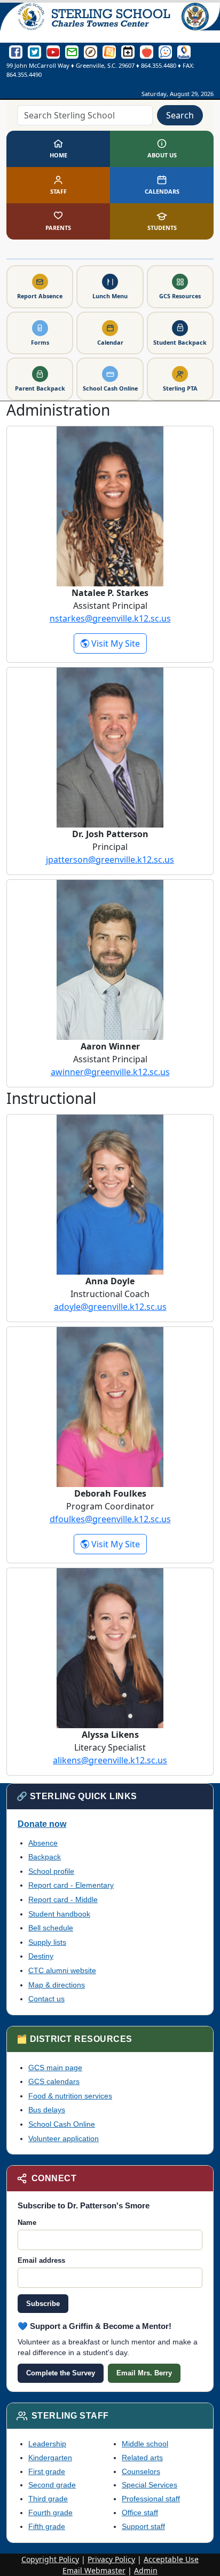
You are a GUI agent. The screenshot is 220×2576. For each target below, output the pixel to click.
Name (27, 2223)
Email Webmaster (94, 2570)
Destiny (41, 1956)
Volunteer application (64, 2138)
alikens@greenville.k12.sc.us (110, 1760)
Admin (146, 2570)
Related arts (142, 2458)
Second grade (52, 2485)
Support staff (143, 2526)
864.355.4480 (159, 65)
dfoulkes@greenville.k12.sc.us (110, 1519)
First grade (47, 2471)
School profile (51, 1871)
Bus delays (47, 2110)
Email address (41, 2260)
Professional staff (151, 2499)
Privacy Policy (111, 2559)
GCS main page (55, 2068)
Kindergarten (50, 2458)
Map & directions (57, 1985)
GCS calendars (54, 2081)
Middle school (145, 2444)
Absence (43, 1843)
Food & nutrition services (70, 2096)
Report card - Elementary (71, 1885)
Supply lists (47, 1942)
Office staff (140, 2513)
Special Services (150, 2485)
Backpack (45, 1857)
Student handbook (59, 1914)
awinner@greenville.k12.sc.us (110, 1072)
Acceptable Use (171, 2559)
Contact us (46, 1999)
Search (180, 115)
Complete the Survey (61, 2373)
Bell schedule (51, 1928)
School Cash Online (62, 2124)
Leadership (47, 2444)
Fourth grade (50, 2513)
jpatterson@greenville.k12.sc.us (110, 860)
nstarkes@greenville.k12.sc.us (110, 618)
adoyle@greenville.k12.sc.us (110, 1307)
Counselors (141, 2471)
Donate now (42, 1824)
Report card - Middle (63, 1899)
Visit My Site (118, 643)
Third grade (48, 2499)
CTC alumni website (62, 1970)
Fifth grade (47, 2526)
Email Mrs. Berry (144, 2373)
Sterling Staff (70, 2416)
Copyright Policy (50, 2559)
